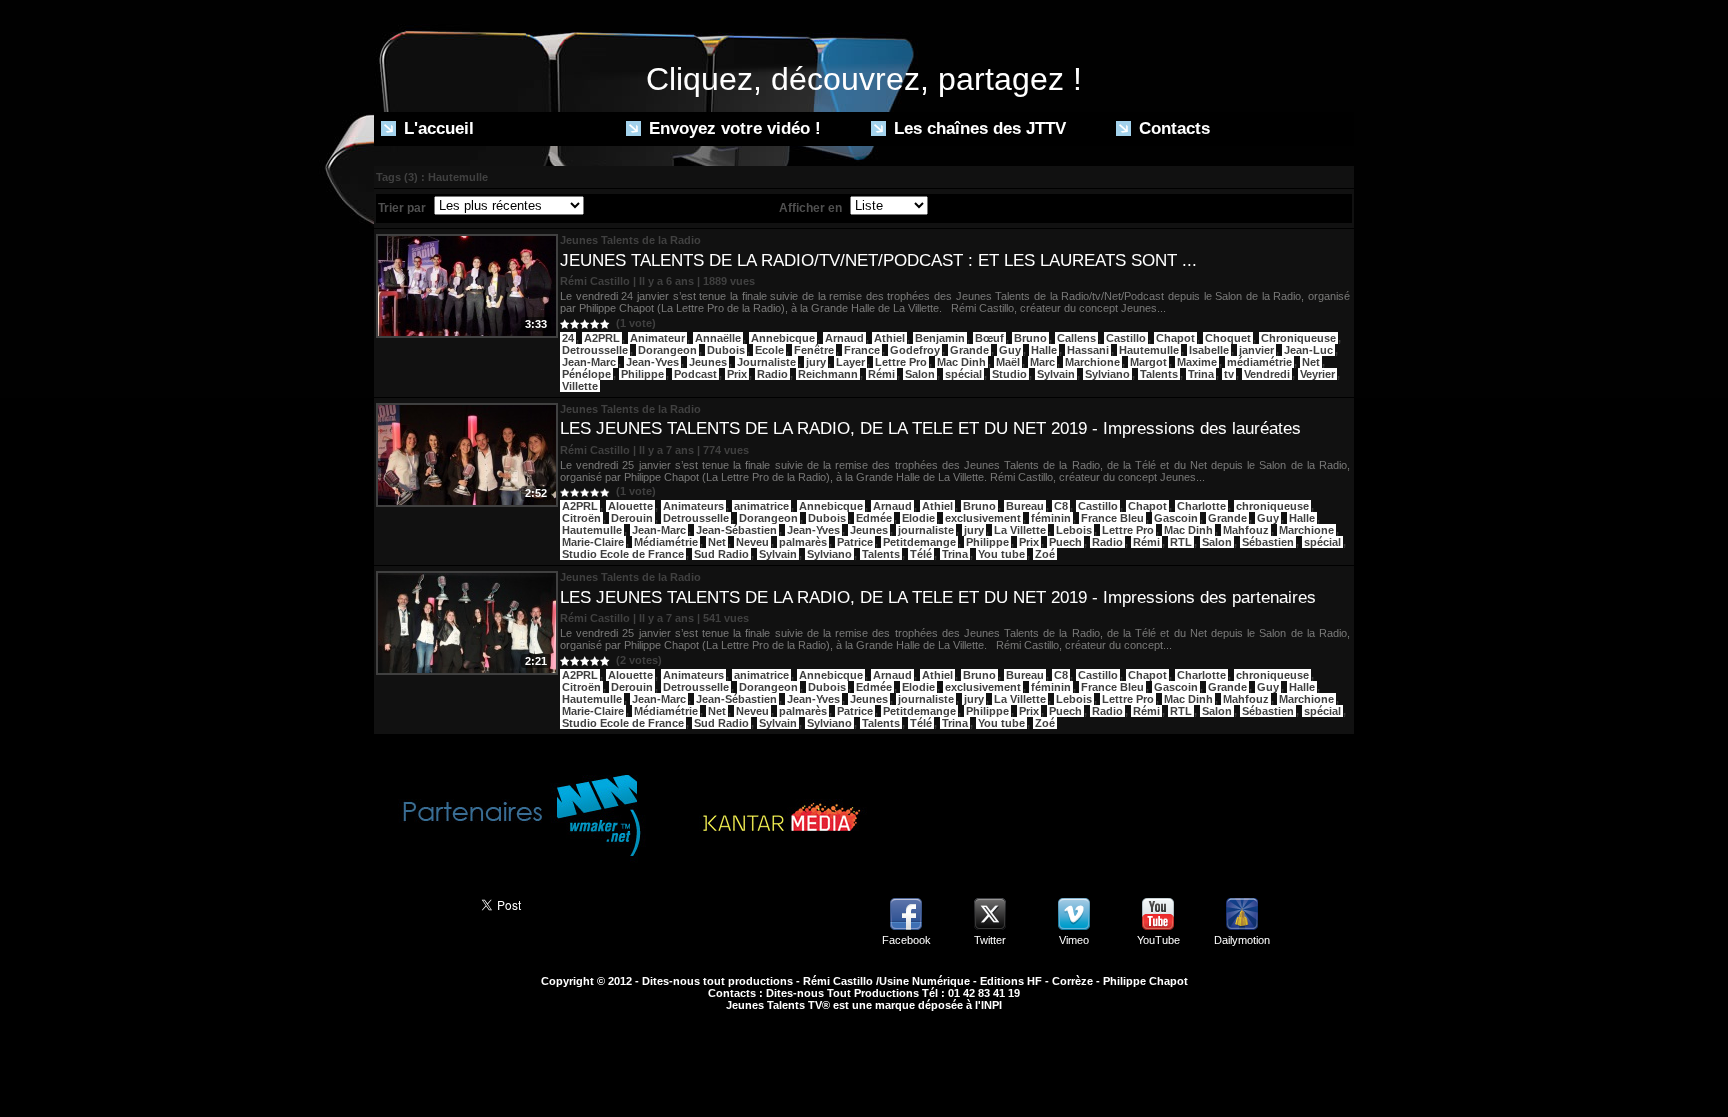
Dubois (726, 350)
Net (1311, 362)
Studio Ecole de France (623, 554)
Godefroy (915, 350)
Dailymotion (1242, 940)
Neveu (752, 542)
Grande (969, 350)
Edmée (874, 518)
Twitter (990, 940)
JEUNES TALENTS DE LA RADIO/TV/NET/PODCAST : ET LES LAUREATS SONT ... (878, 260)
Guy (1010, 350)
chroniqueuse (1272, 506)
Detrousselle (595, 350)
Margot (1148, 362)
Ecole (769, 350)
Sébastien (1268, 542)
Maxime (1197, 362)
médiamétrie (1259, 362)
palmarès (803, 542)
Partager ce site (418, 903)
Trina (1201, 374)
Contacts (1172, 128)
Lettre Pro (901, 362)
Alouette (630, 506)
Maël (1008, 362)
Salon (920, 374)
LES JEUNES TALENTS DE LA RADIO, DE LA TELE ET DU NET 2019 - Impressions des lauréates (930, 428)
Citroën (581, 518)
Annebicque (783, 338)
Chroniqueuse (1298, 338)
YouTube (1158, 940)
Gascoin (1176, 518)
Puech (1065, 542)
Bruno (1030, 338)
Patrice (855, 542)
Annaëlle (718, 338)
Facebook (906, 940)
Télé (921, 554)
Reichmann (828, 374)
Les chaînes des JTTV (977, 128)
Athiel (889, 338)
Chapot (1175, 338)
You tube (1001, 554)
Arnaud (844, 338)
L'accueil (436, 128)
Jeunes (708, 362)
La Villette (1020, 530)
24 (568, 338)
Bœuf (989, 338)
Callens (1076, 338)
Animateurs (693, 506)
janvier (1256, 350)
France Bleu (1112, 518)
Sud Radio (721, 554)
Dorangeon (667, 350)
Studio (1009, 374)
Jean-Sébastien (736, 530)
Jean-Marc (589, 362)
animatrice (761, 506)
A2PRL (602, 338)
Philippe (642, 374)
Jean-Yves (652, 362)
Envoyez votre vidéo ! (732, 128)
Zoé (1045, 554)
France (862, 350)
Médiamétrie (666, 542)
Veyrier (1317, 374)
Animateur (657, 338)
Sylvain (1056, 374)
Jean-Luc (1308, 350)
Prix (737, 374)
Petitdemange (919, 542)
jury (816, 362)
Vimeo (1074, 940)
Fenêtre (814, 350)
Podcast (695, 374)
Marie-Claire (593, 542)
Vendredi (1267, 374)
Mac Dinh (961, 362)
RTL (1181, 542)
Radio (772, 374)
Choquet (1228, 338)
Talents (1159, 374)
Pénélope (586, 374)
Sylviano (1107, 374)
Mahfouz (1246, 530)
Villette (580, 386)
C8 (1061, 506)
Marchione (1092, 362)
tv (1229, 374)
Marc (1042, 362)
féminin (1051, 518)
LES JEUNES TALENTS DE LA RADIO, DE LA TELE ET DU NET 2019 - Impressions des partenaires (938, 597)
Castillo (1126, 338)
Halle (1044, 350)
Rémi (881, 374)
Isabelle (1209, 350)
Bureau (1025, 506)
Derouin (632, 518)
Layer (850, 362)
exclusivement (983, 518)
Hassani (1088, 350)
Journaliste (766, 362)
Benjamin (940, 338)
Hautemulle (1149, 350)
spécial (963, 374)
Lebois (1074, 530)
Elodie (918, 518)
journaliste (926, 530)
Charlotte (1201, 506)
